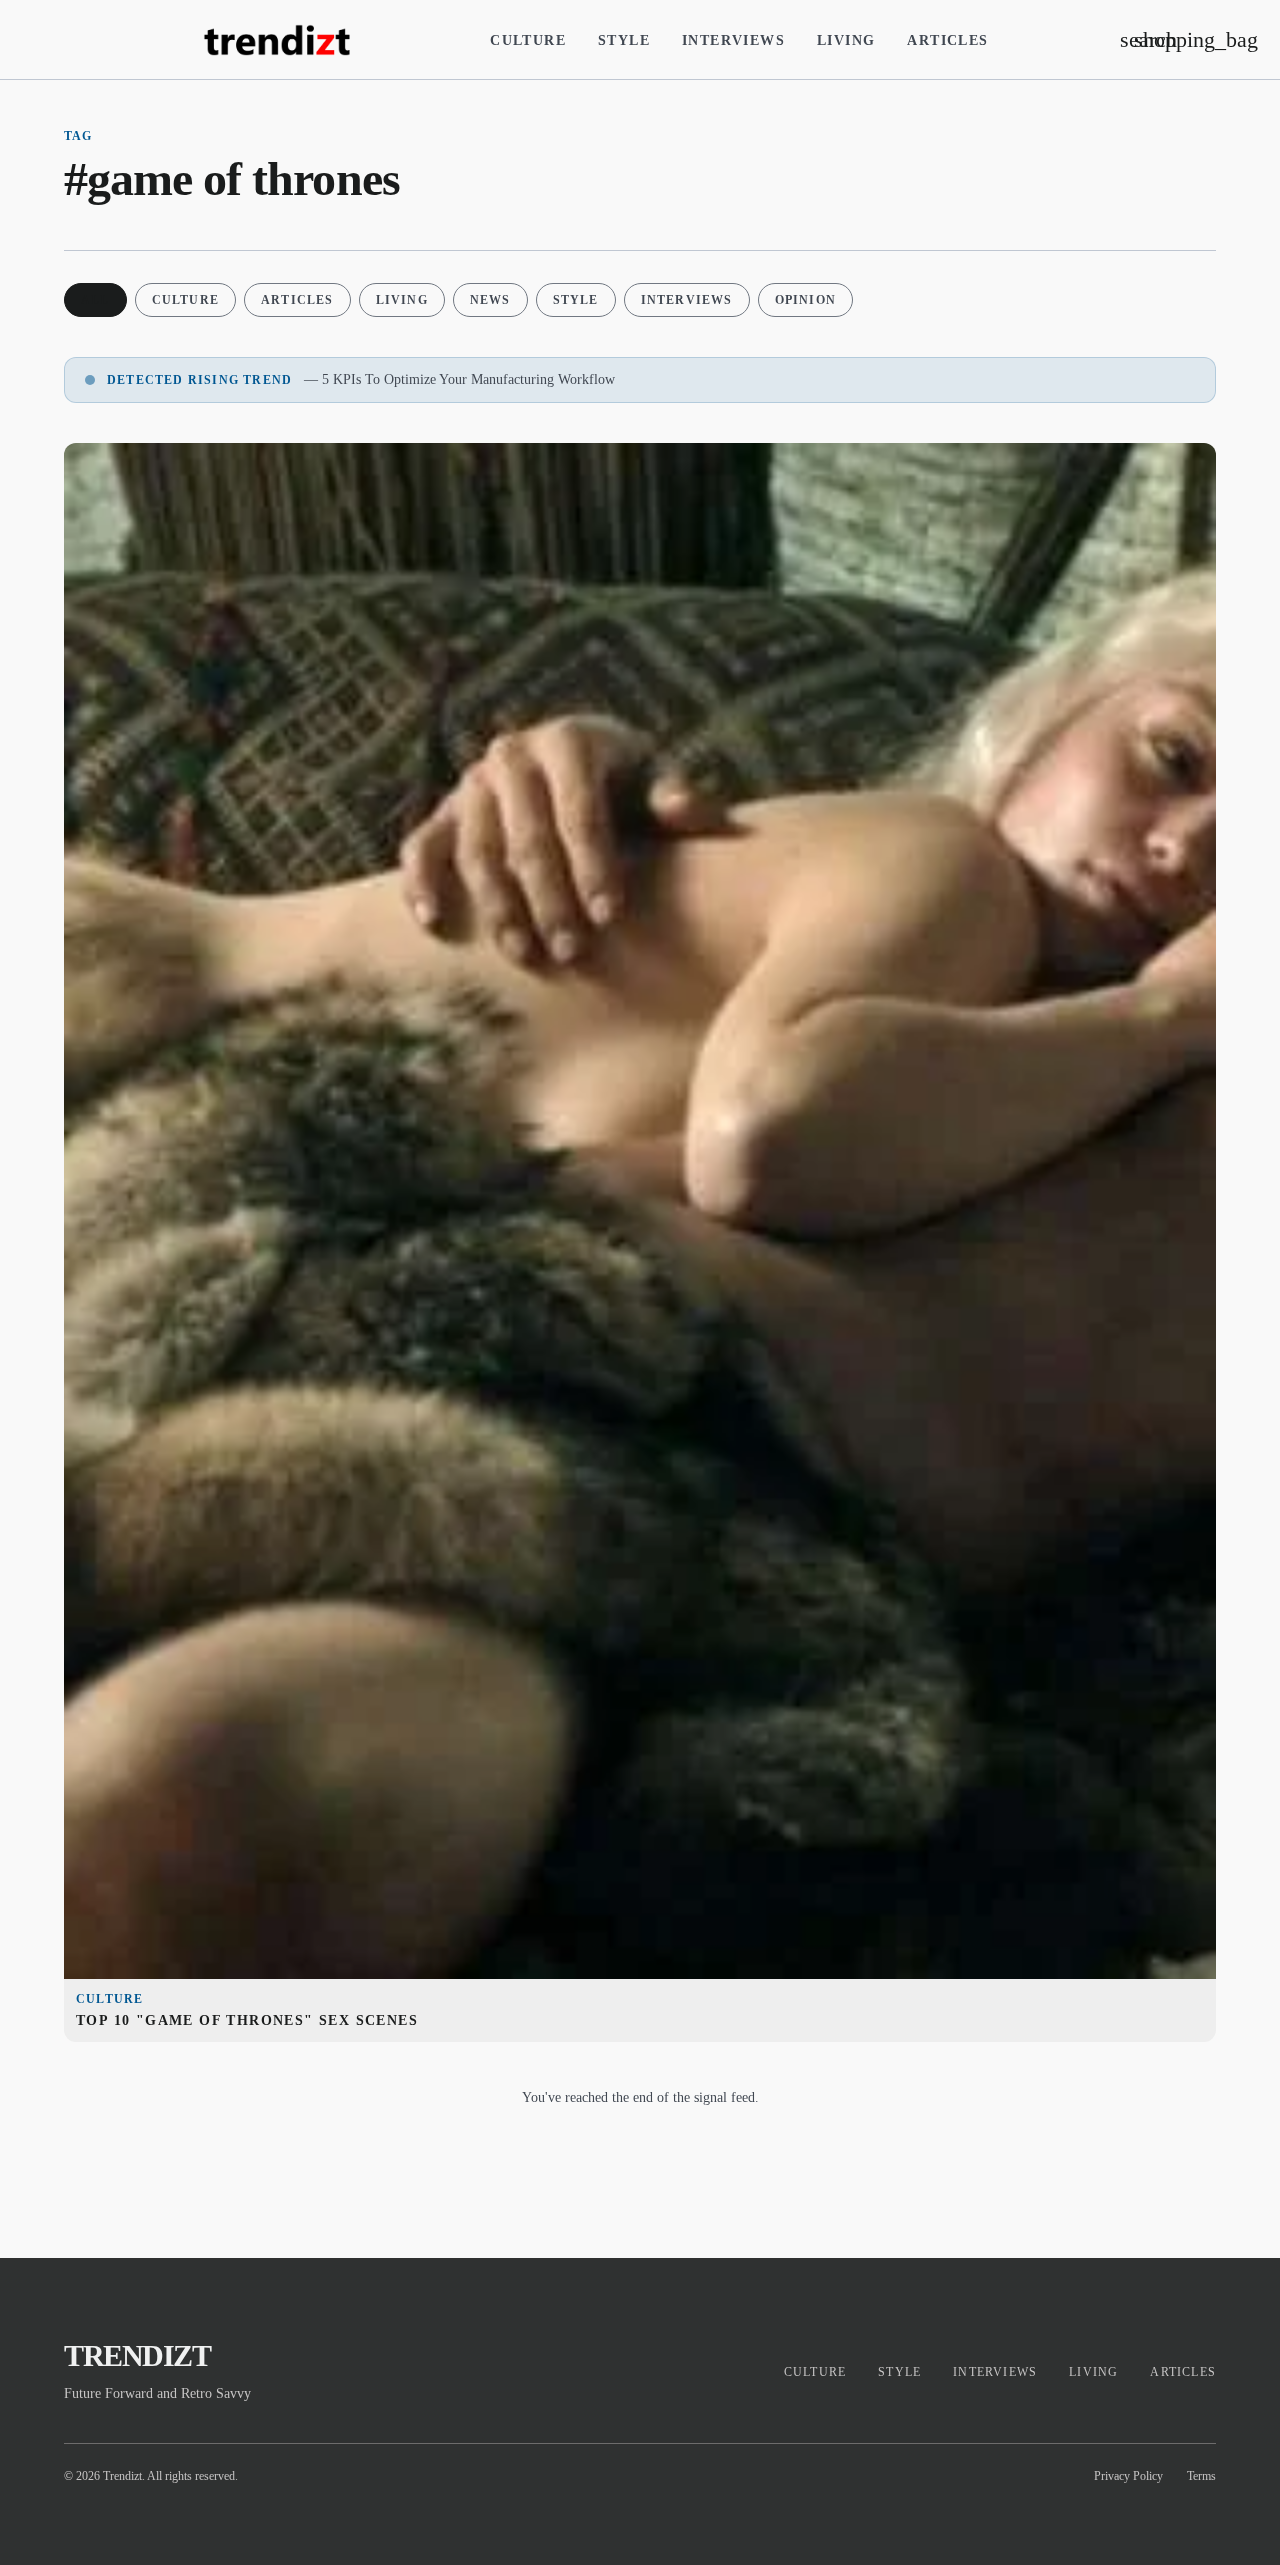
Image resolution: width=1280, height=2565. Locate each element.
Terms (1201, 2476)
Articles (947, 40)
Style (624, 40)
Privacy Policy (1128, 2476)
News (490, 300)
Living (846, 40)
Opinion (805, 300)
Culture (528, 40)
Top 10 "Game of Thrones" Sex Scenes (247, 2020)
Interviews (733, 40)
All (95, 300)
